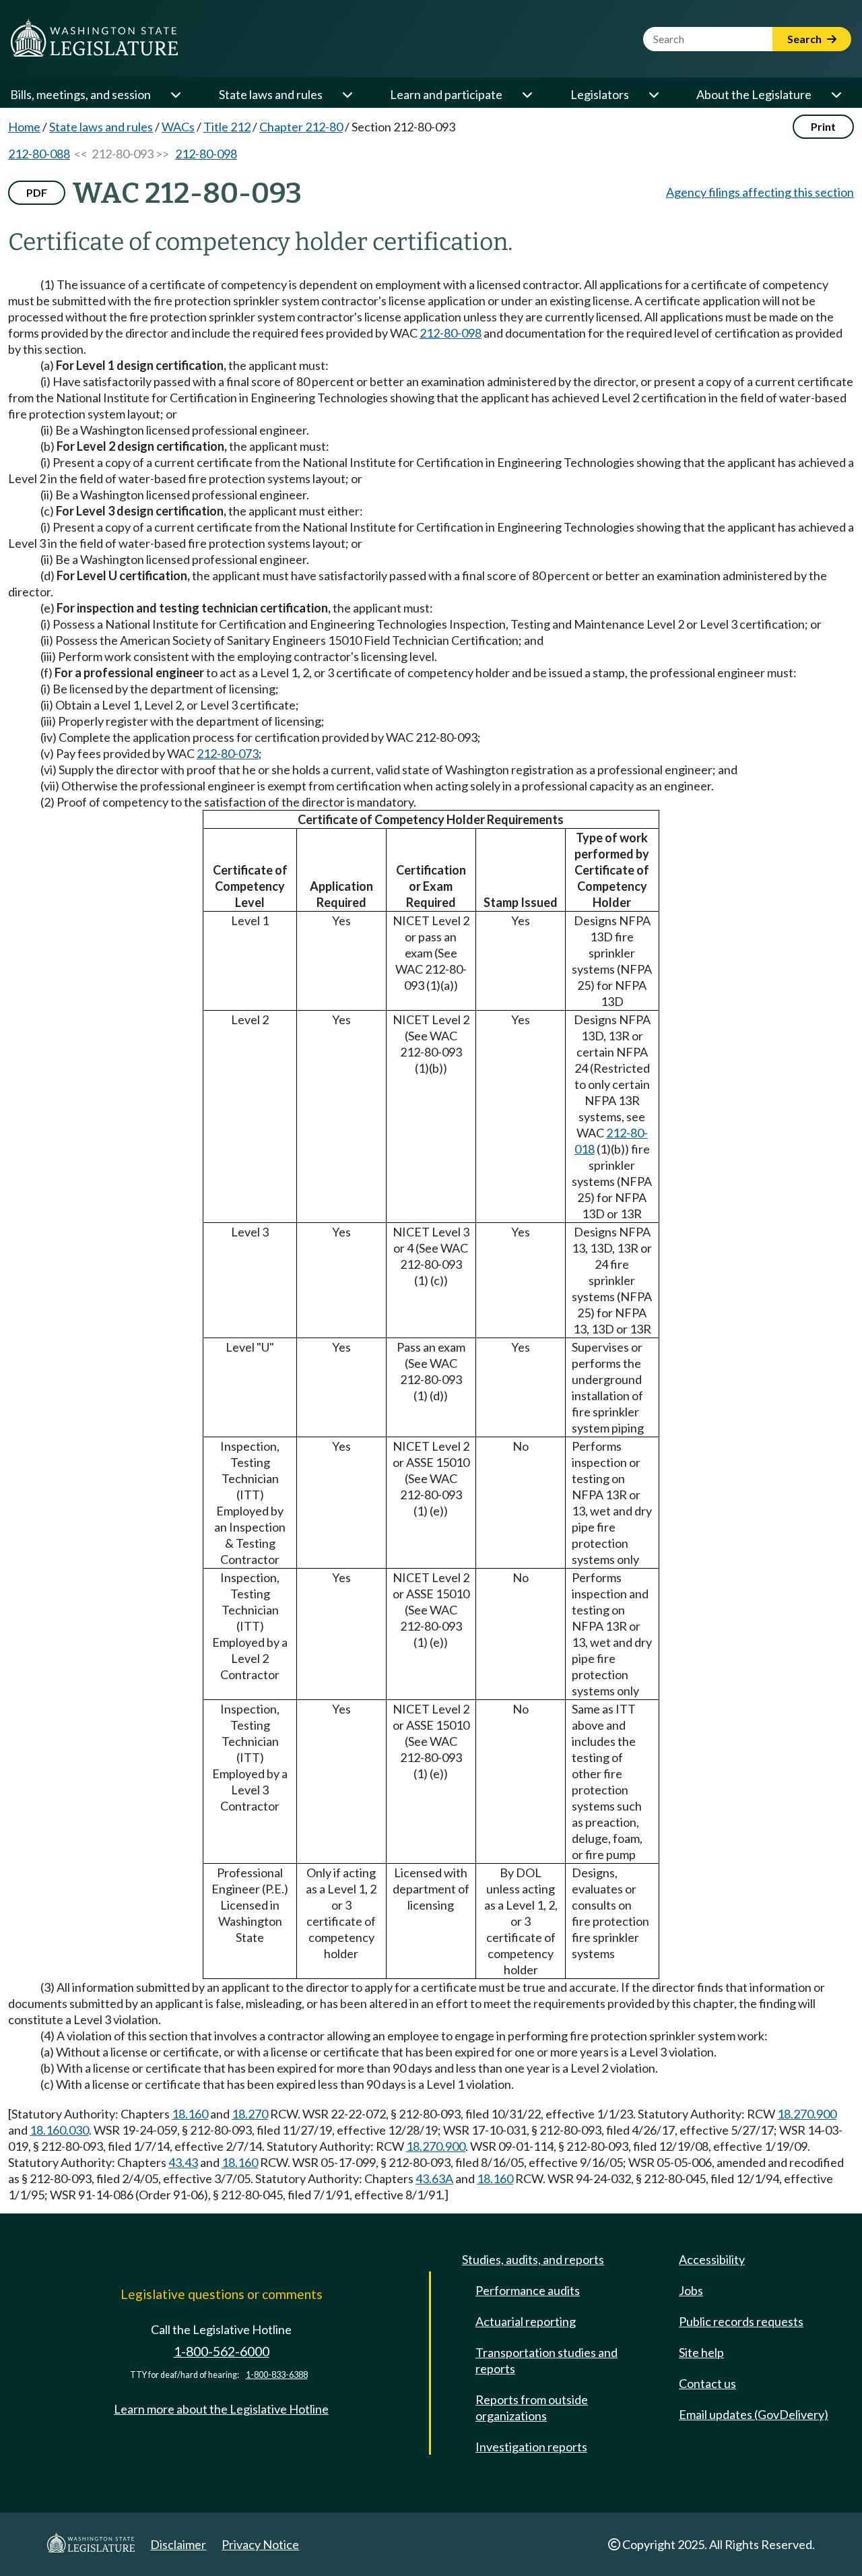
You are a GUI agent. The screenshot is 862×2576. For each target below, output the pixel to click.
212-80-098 (206, 154)
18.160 (190, 2114)
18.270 (250, 2114)
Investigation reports (531, 2447)
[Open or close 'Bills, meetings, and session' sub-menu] (175, 94)
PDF (37, 192)
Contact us (707, 2383)
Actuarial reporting (526, 2321)
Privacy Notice (260, 2544)
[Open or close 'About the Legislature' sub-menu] (836, 94)
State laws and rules (271, 94)
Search (805, 39)
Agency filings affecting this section (760, 192)
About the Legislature (754, 94)
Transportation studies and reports (546, 2360)
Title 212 (227, 127)
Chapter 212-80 (301, 127)
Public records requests (741, 2321)
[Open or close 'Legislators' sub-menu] (653, 94)
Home (24, 127)
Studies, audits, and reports (533, 2259)
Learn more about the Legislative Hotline (221, 2409)
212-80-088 (39, 154)
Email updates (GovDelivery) (754, 2414)
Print (823, 126)
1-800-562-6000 (222, 2351)
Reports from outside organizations (532, 2408)
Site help (701, 2352)
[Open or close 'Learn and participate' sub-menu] (527, 94)
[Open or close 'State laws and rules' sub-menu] (347, 94)
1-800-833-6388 (277, 2375)
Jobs (691, 2290)
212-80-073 (228, 753)
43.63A (434, 2178)
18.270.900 (807, 2114)
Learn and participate (446, 94)
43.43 (183, 2162)
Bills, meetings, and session (80, 94)
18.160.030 (59, 2130)
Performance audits (528, 2290)
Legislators (600, 94)
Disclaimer (178, 2544)
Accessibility (712, 2259)
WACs (178, 127)
